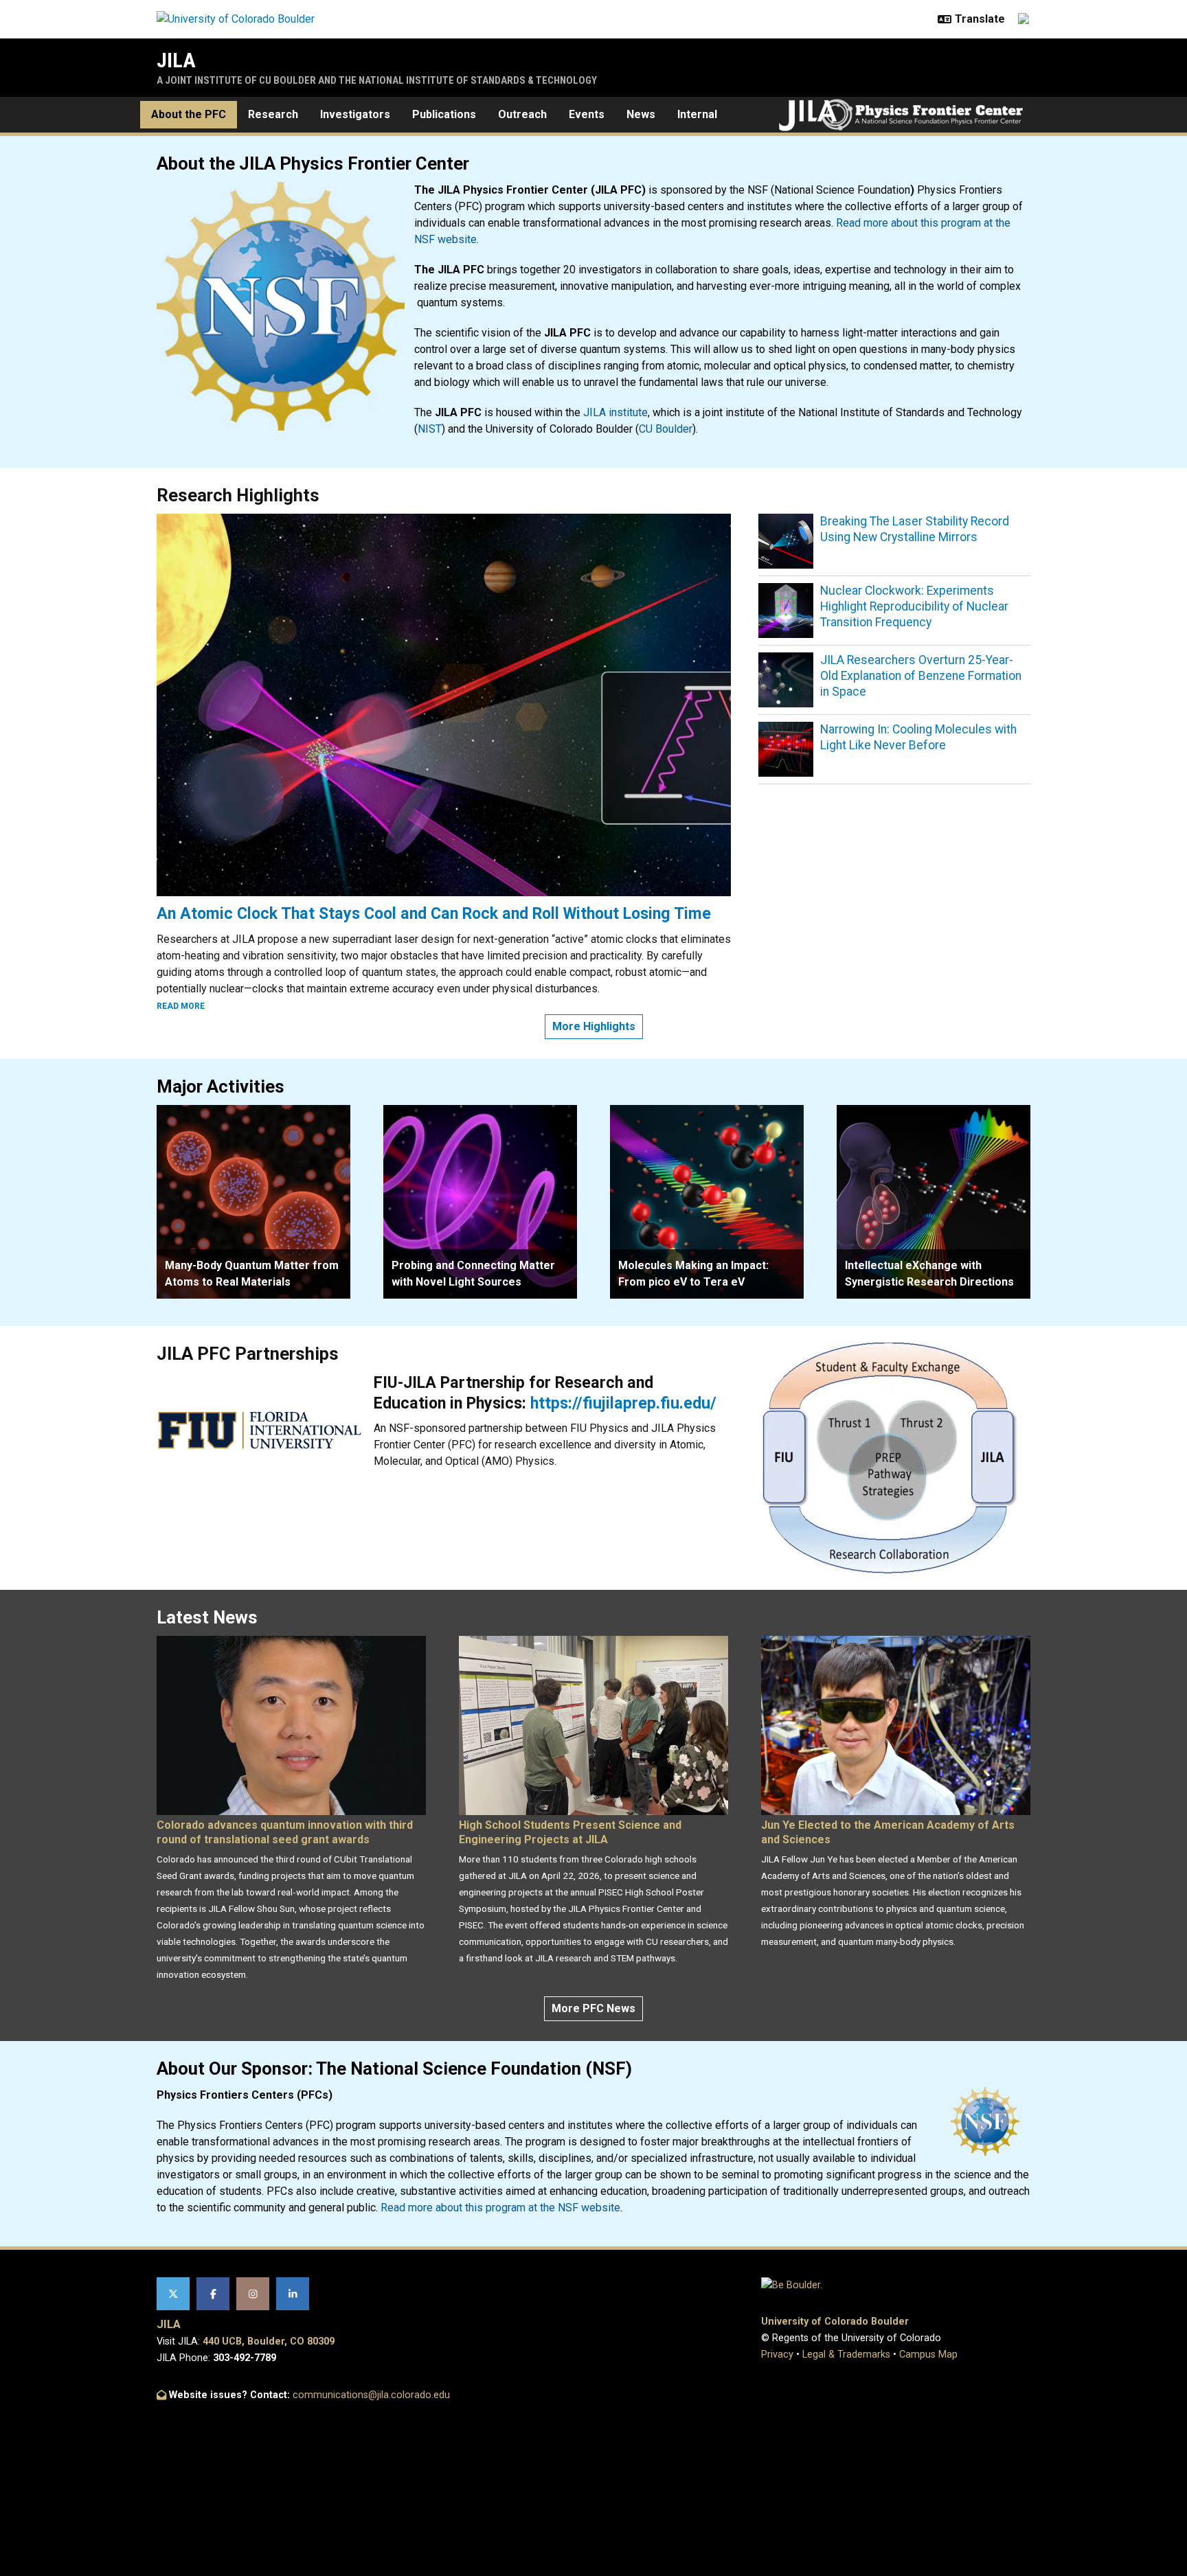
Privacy (777, 2355)
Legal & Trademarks (846, 2355)
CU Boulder (666, 429)
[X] (173, 2294)
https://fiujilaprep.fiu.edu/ (623, 1403)
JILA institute (615, 412)
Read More (181, 1006)
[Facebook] (213, 2294)
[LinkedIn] (293, 2294)
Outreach (522, 114)
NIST (430, 429)
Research (273, 114)
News (641, 114)
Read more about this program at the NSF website (500, 2208)
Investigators (355, 114)
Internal (697, 114)
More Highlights (594, 1026)
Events (587, 114)
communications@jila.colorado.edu (371, 2395)
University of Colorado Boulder (835, 2322)
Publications (444, 114)
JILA (176, 60)
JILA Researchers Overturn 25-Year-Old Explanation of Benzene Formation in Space (921, 676)
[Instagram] (253, 2294)
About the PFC (189, 114)
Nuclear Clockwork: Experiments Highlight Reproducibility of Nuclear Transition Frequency (914, 606)
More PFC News (593, 2008)
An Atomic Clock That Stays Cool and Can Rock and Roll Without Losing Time (434, 913)
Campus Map (928, 2355)
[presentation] (253, 1202)
